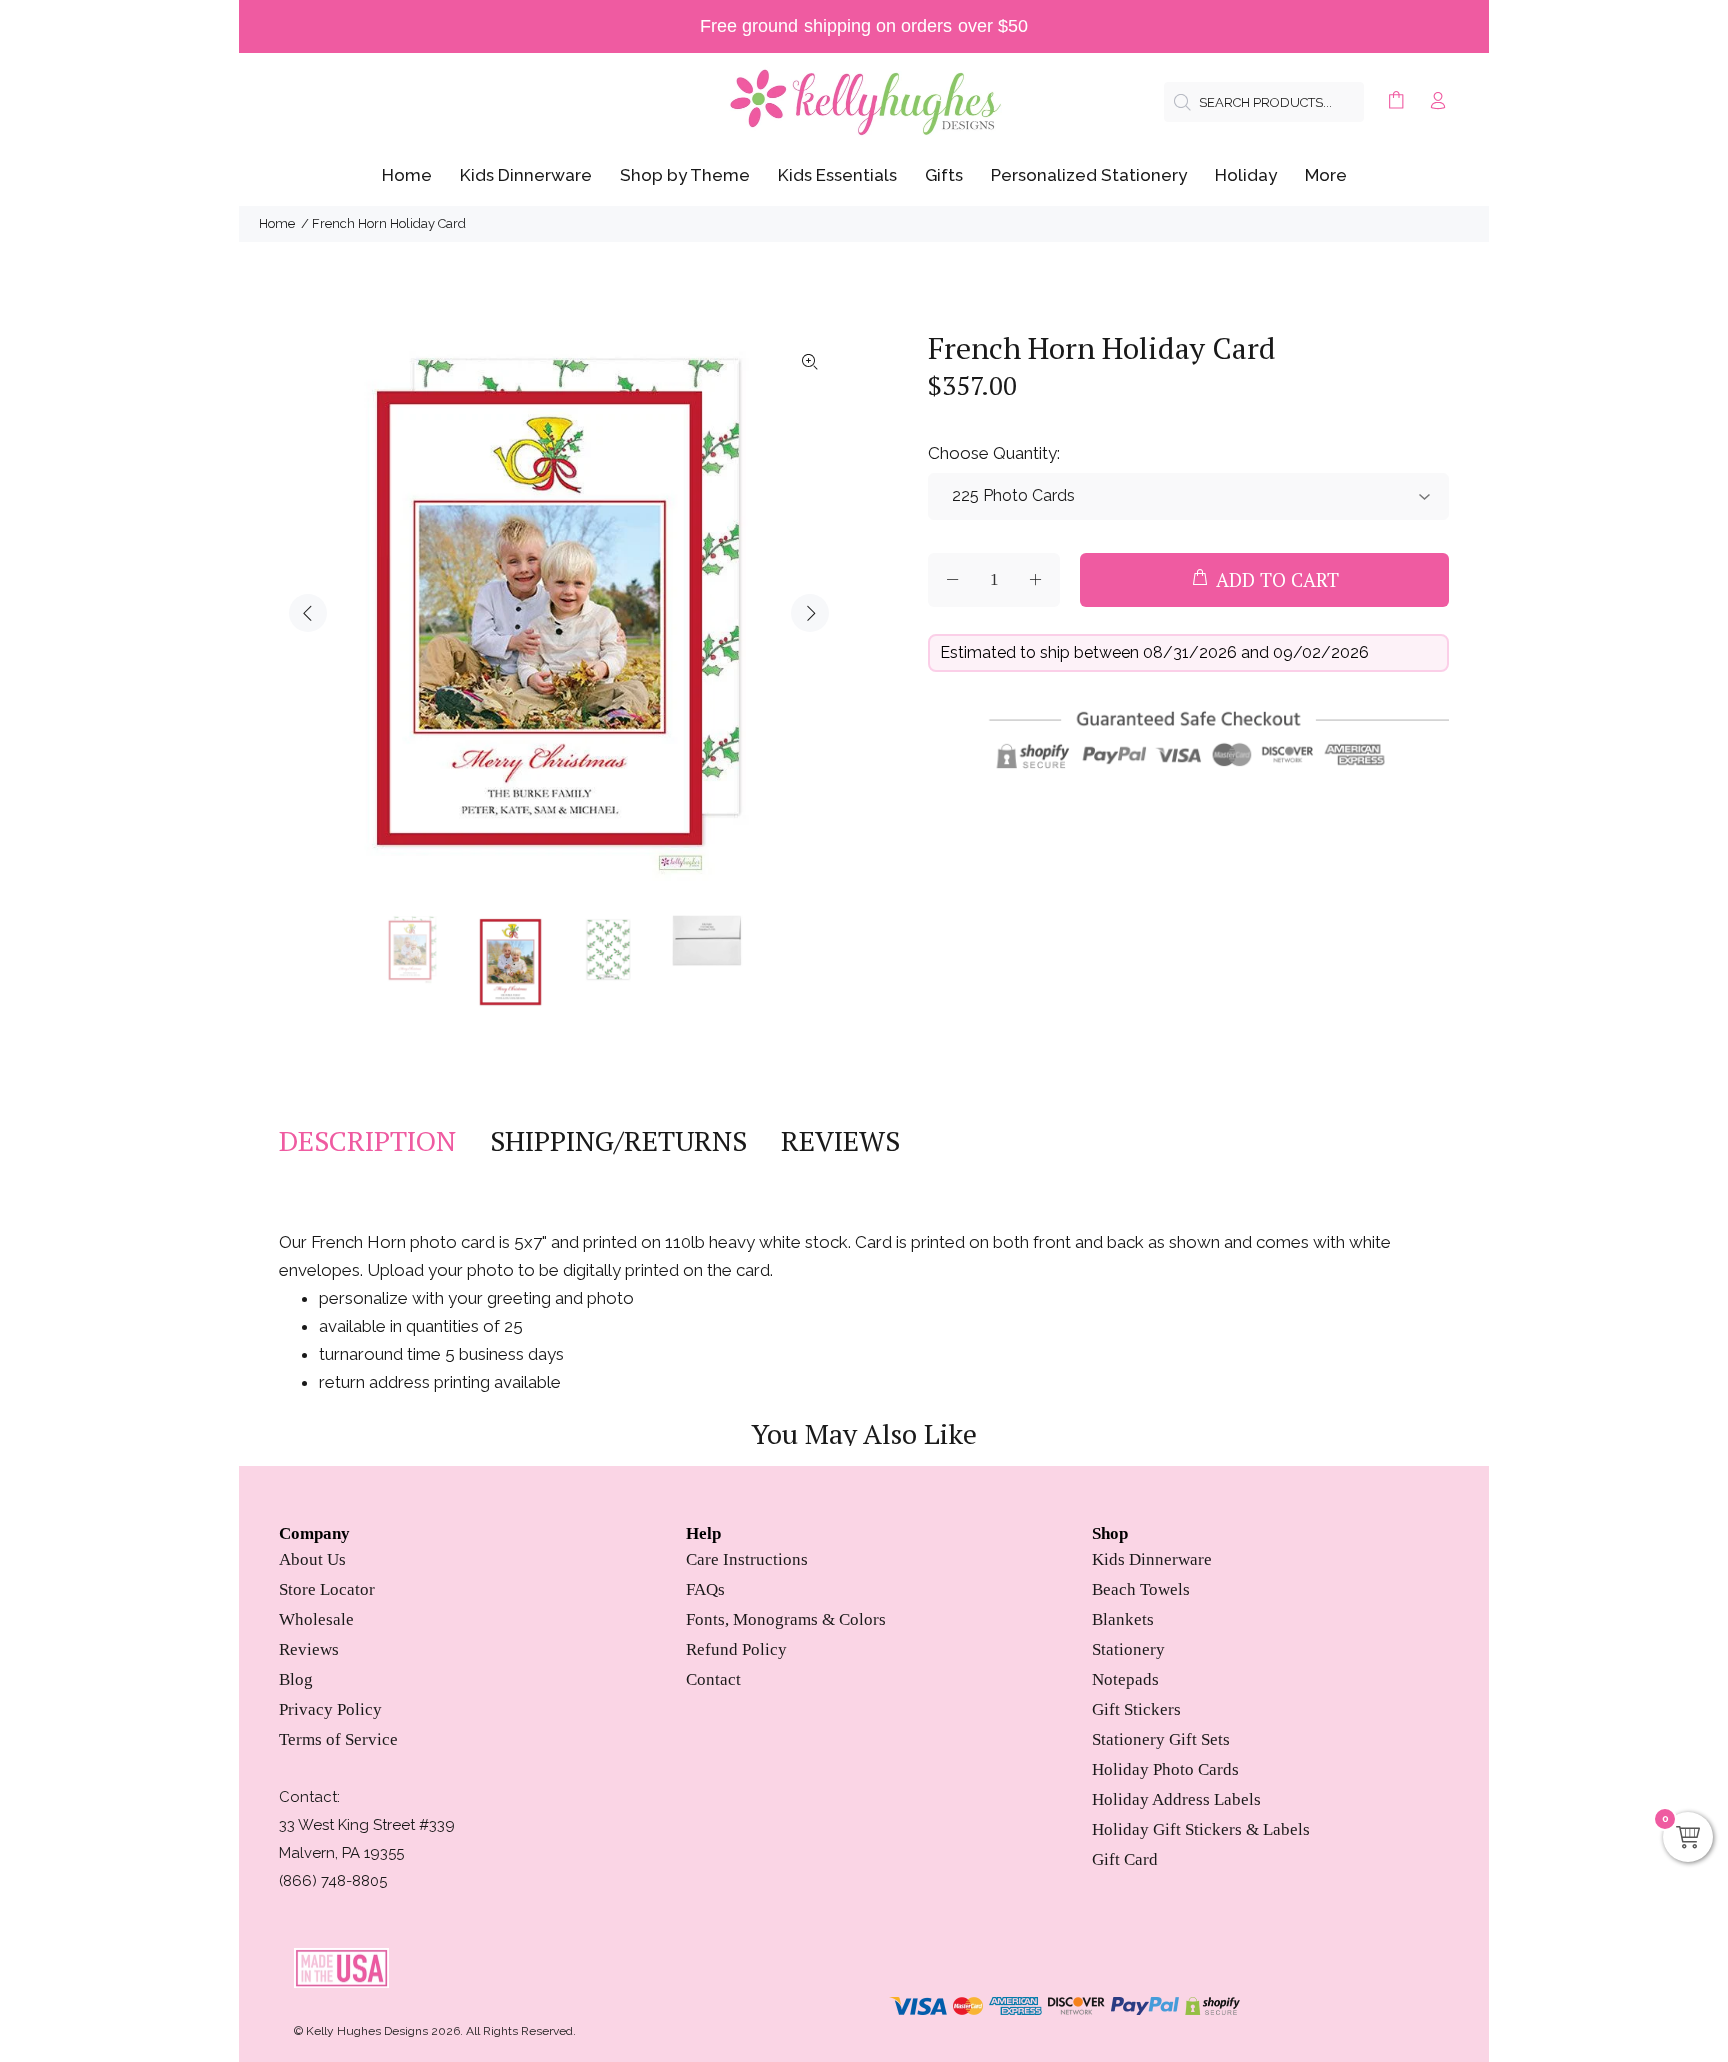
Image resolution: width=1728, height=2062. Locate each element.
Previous (308, 613)
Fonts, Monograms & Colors (786, 1619)
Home (277, 223)
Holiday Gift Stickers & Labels (1201, 1829)
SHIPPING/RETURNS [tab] (618, 1141)
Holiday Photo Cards (1165, 1769)
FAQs (705, 1589)
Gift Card (1125, 1859)
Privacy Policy (330, 1709)
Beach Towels (1141, 1589)
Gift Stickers (1136, 1709)
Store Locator (327, 1589)
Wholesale (316, 1619)
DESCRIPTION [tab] (367, 1141)
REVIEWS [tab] (840, 1141)
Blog (296, 1679)
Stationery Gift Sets (1161, 1739)
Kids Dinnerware (1152, 1559)
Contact (713, 1679)
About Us (312, 1559)
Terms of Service (338, 1739)
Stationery (1128, 1649)
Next (810, 613)
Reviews (309, 1649)
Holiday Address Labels (1176, 1799)
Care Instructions (747, 1559)
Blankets (1123, 1619)
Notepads (1125, 1679)
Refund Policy (736, 1649)
